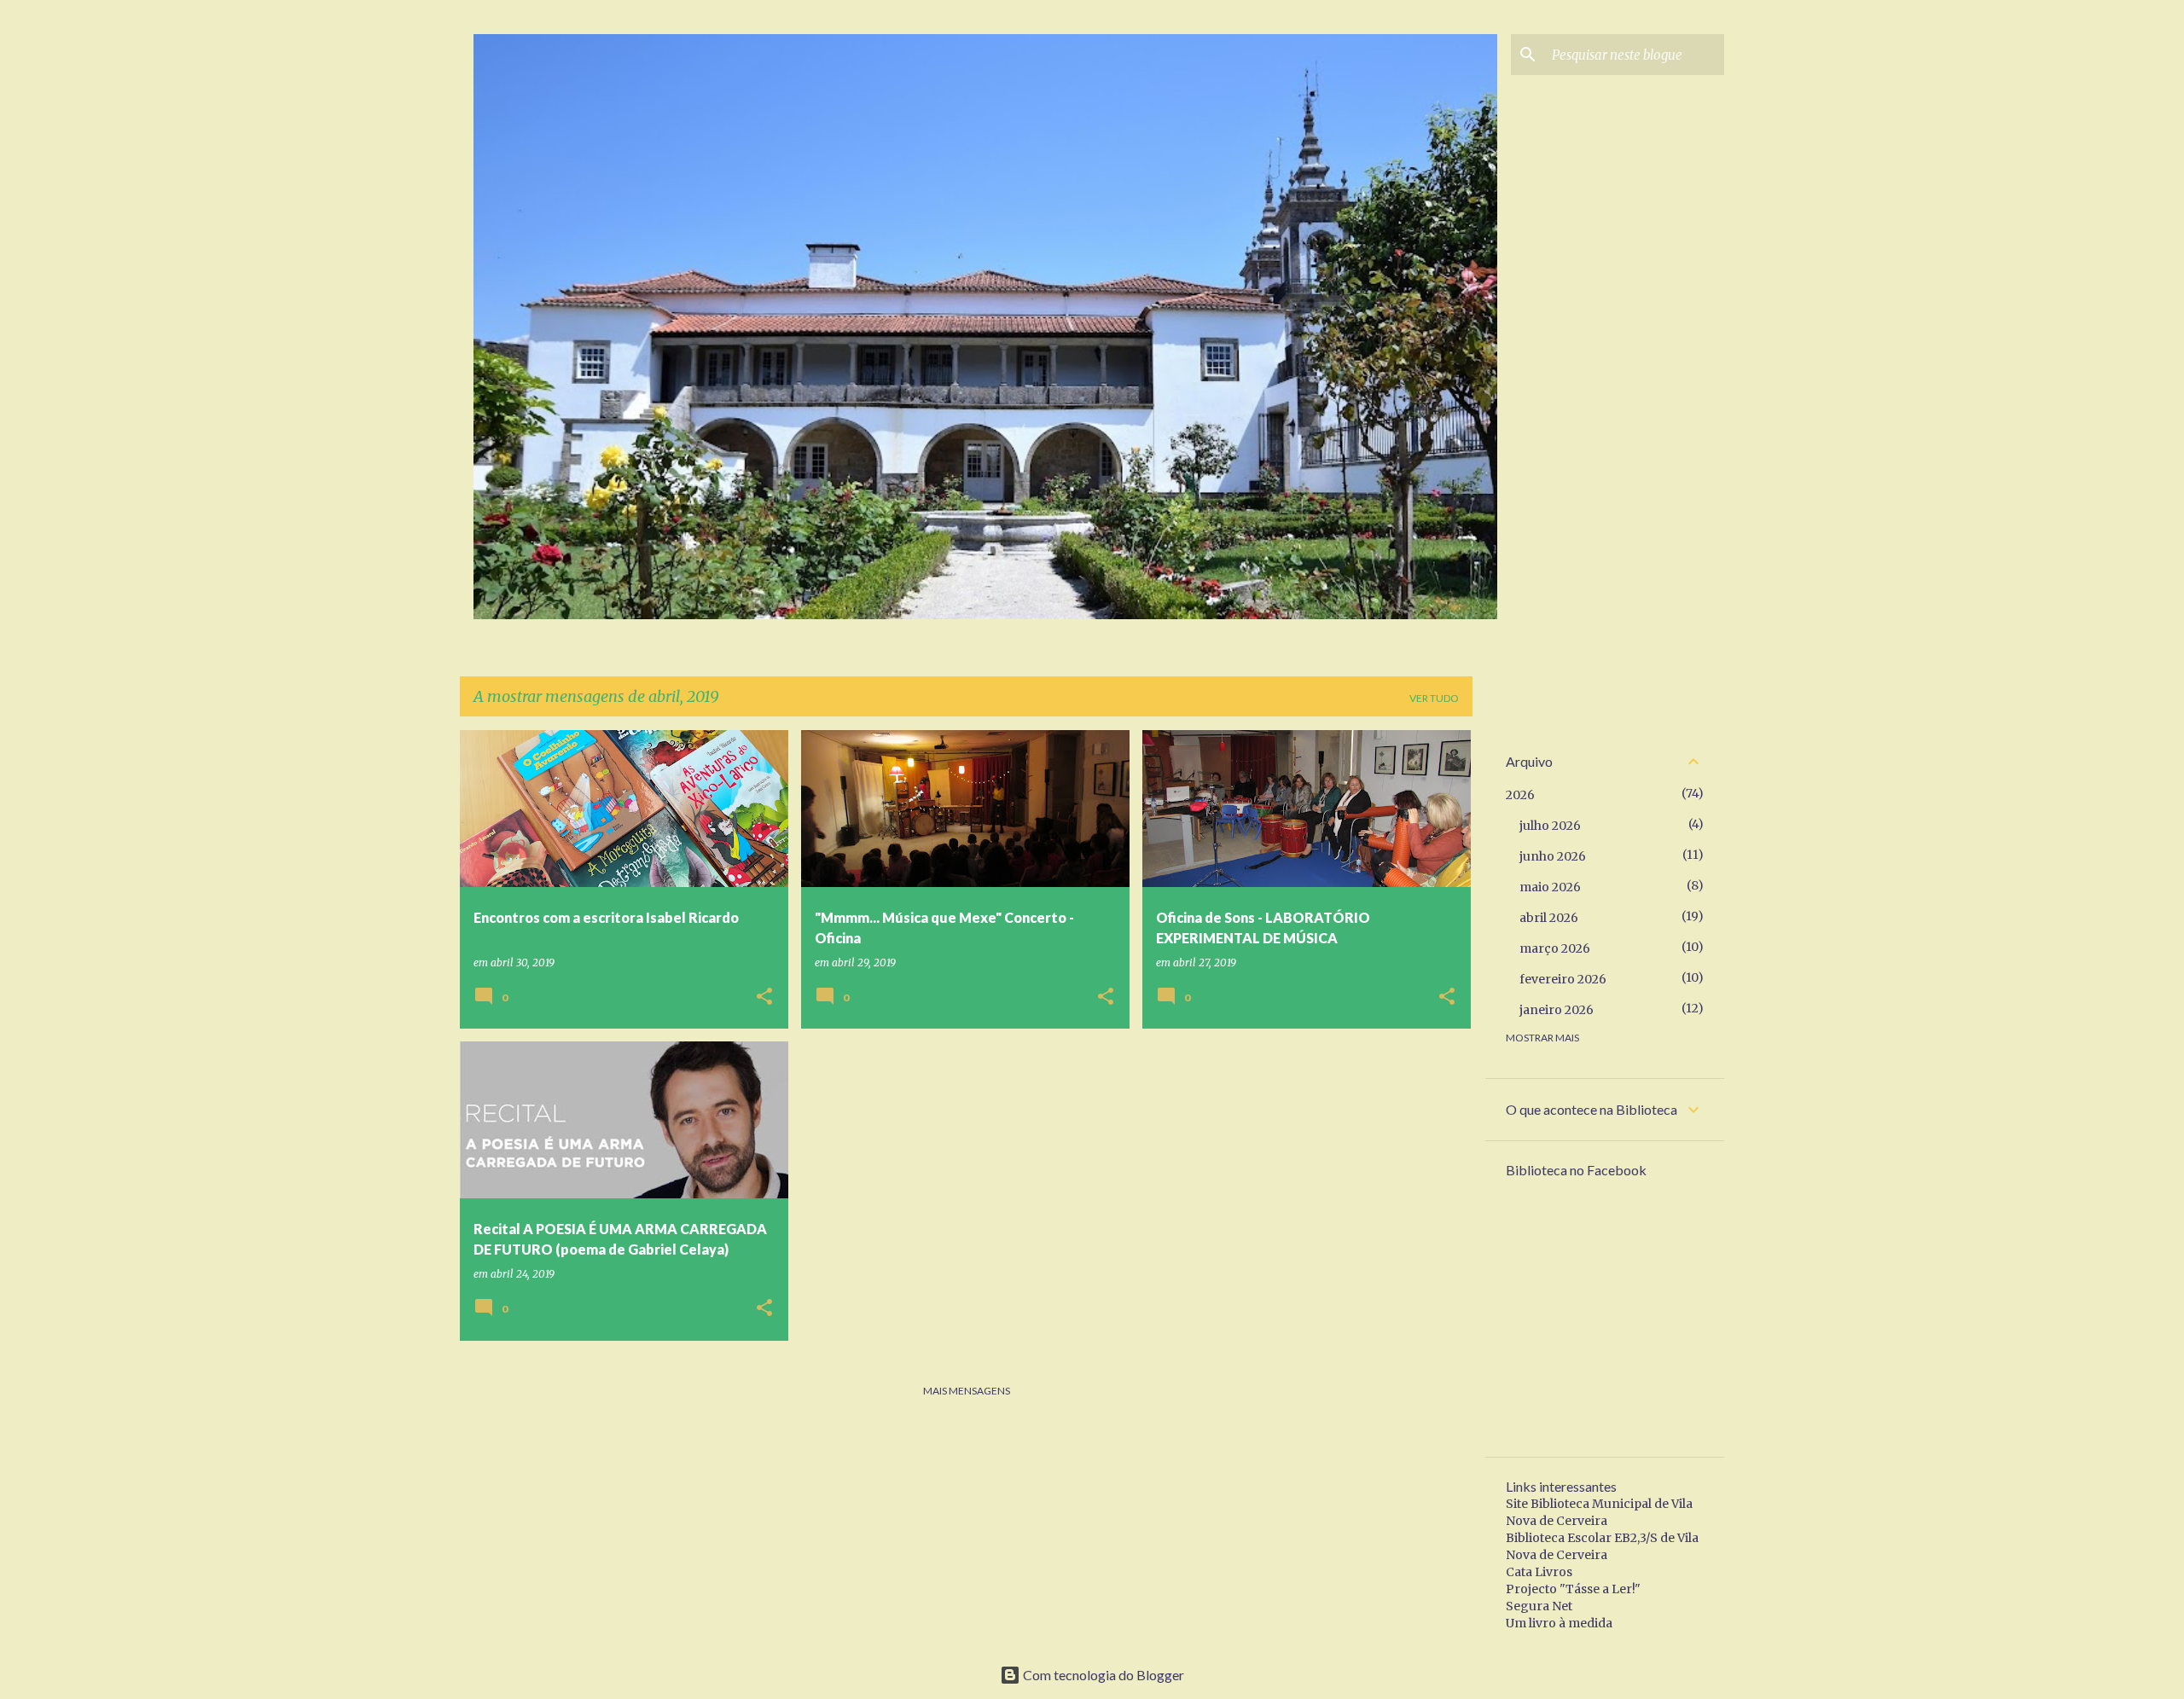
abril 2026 (1549, 918)
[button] (764, 997)
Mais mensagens (967, 1391)
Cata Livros (1539, 1572)
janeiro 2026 (1557, 1010)
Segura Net (1539, 1606)
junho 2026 (1553, 856)
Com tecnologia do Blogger (1102, 1675)
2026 (1520, 795)
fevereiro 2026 (1563, 979)
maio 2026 (1550, 887)
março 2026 (1555, 948)
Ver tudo (1434, 698)
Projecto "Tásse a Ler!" (1573, 1589)
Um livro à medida (1559, 1623)
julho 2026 (1550, 826)
